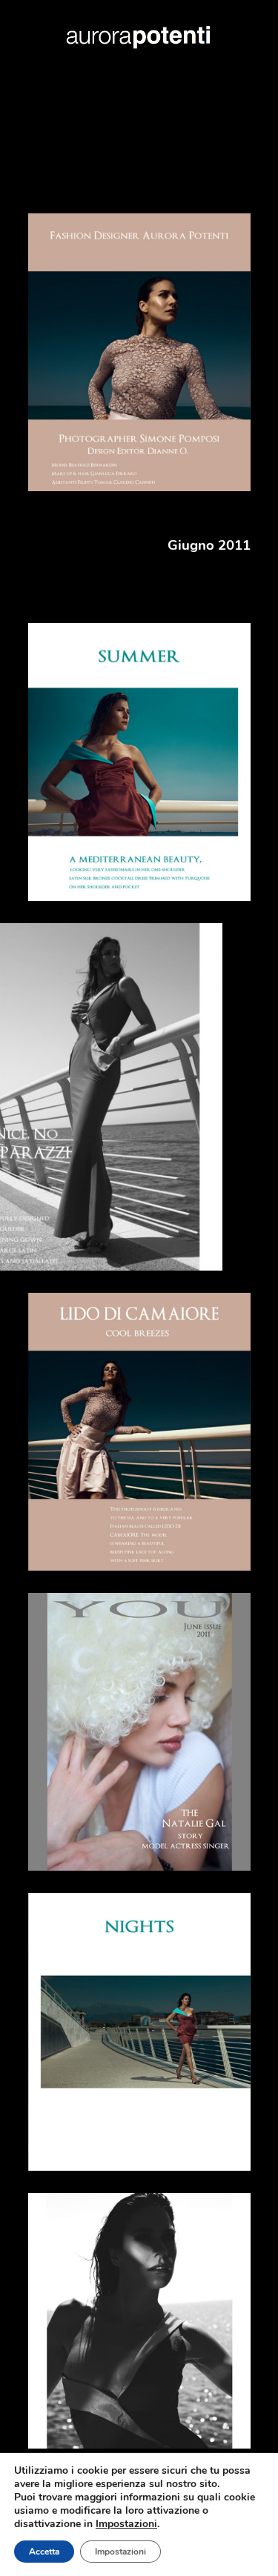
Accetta (44, 2552)
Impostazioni (120, 2552)
